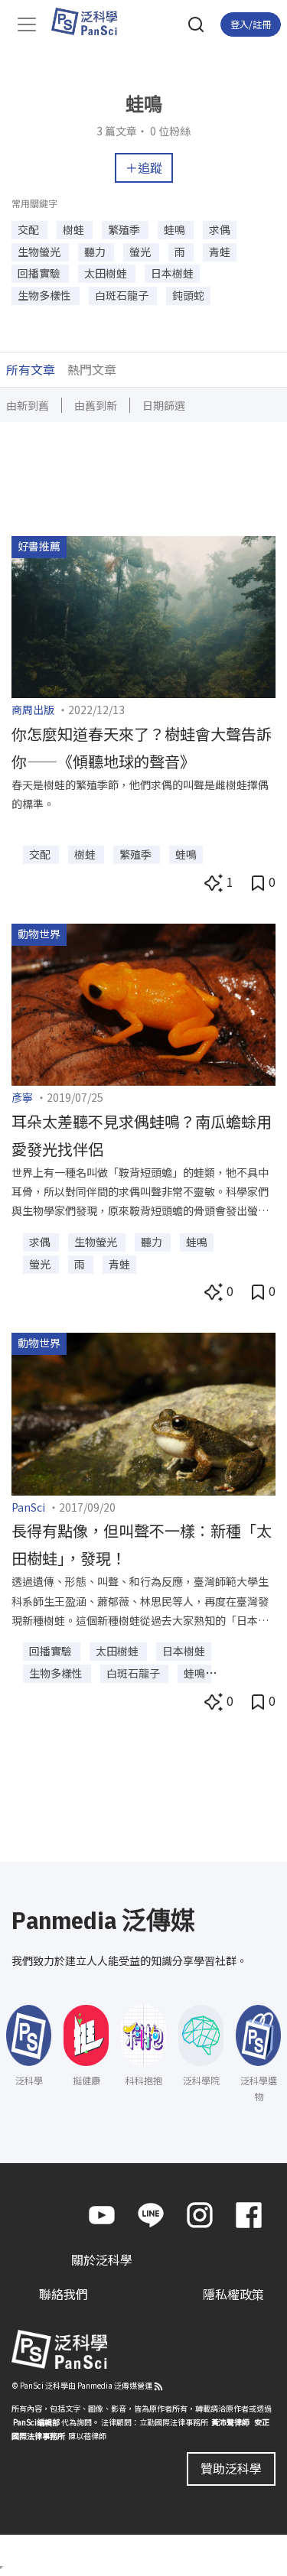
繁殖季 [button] (125, 229)
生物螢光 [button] (40, 252)
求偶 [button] (220, 229)
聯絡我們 (64, 2293)
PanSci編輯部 (36, 2421)
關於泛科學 (102, 2259)
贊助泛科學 (231, 2467)
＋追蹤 (144, 167)
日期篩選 (164, 405)
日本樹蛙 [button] (172, 273)
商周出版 (33, 710)
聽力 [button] (96, 252)
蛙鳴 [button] (176, 229)
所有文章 (31, 369)
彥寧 (22, 1097)
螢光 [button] (141, 252)
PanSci (28, 1507)
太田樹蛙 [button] (107, 273)
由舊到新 (96, 405)
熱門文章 (92, 369)
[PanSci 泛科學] (91, 21)
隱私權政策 (233, 2293)
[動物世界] (143, 1002)
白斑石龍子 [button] (123, 295)
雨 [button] (181, 252)
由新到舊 (28, 405)
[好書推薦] (143, 615)
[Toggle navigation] (27, 24)
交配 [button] (29, 229)
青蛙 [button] (220, 252)
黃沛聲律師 (230, 2421)
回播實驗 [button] (40, 273)
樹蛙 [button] (75, 229)
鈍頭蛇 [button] (188, 295)
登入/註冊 (251, 24)
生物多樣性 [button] (46, 295)
